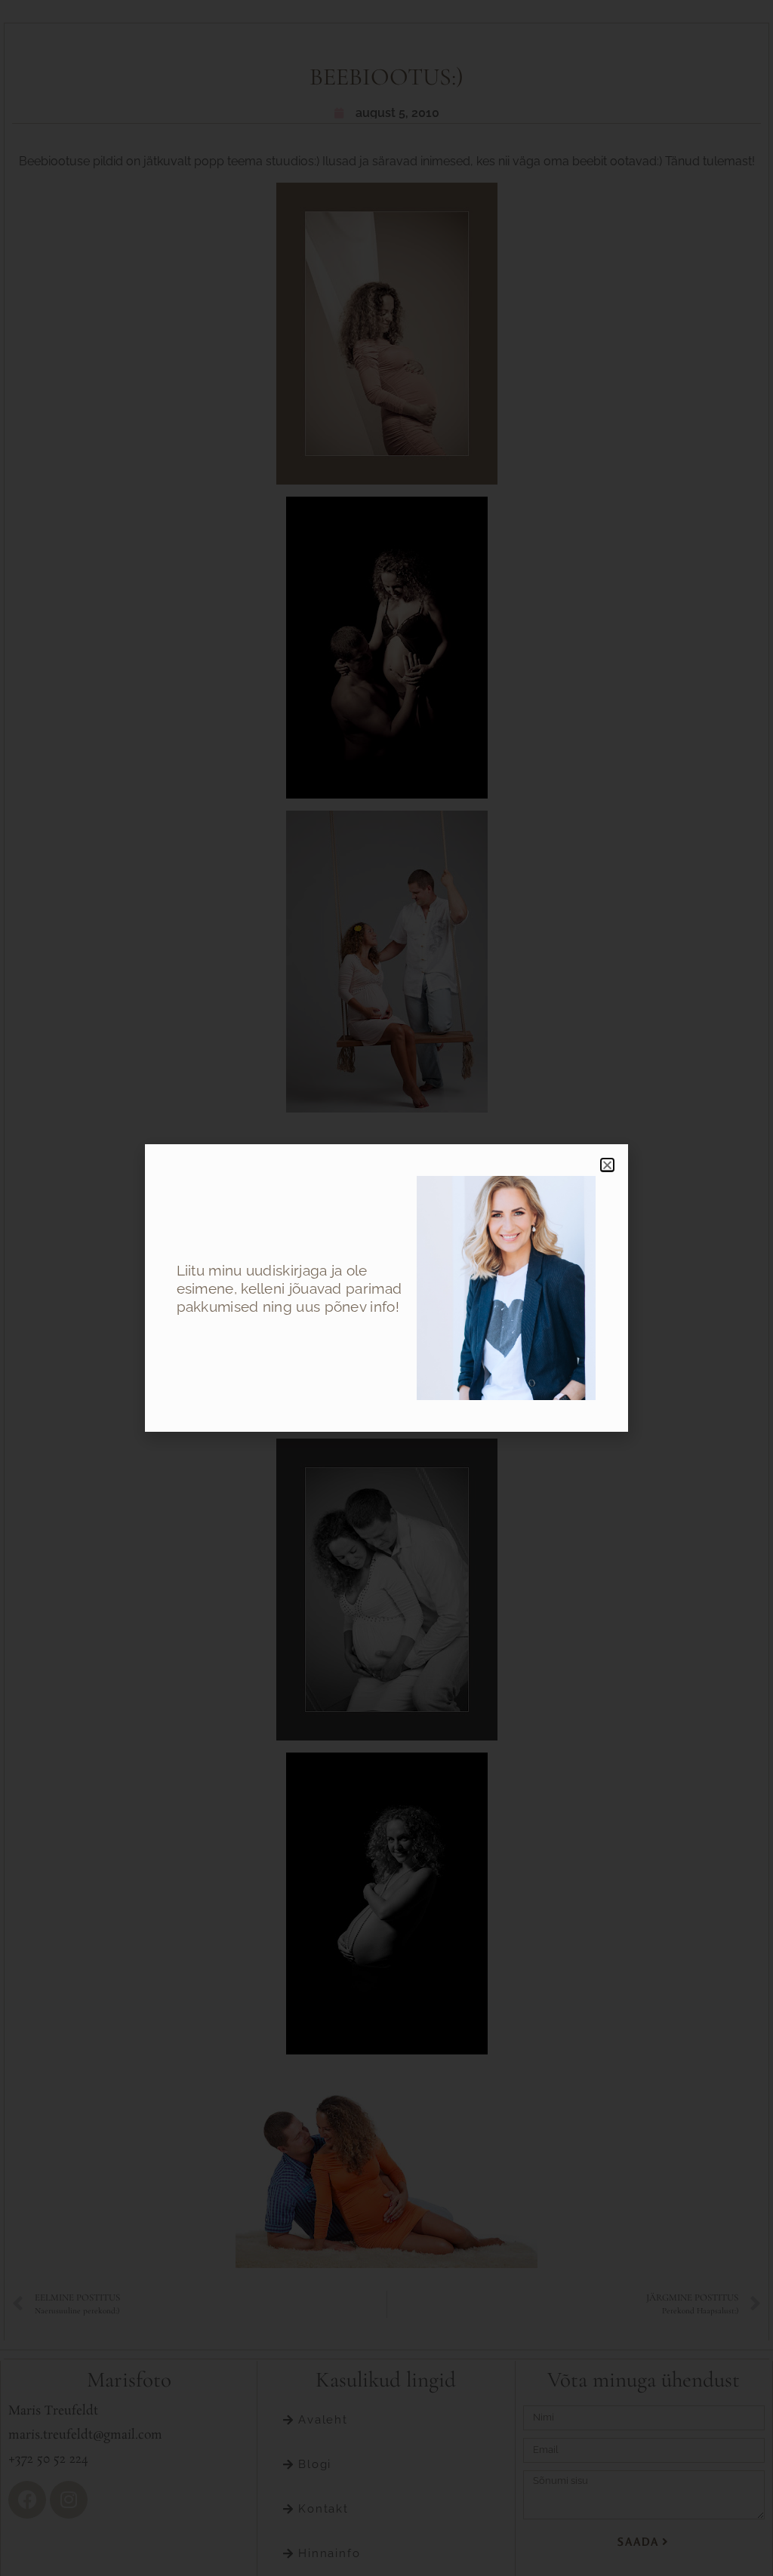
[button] (607, 1165)
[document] (386, 1288)
